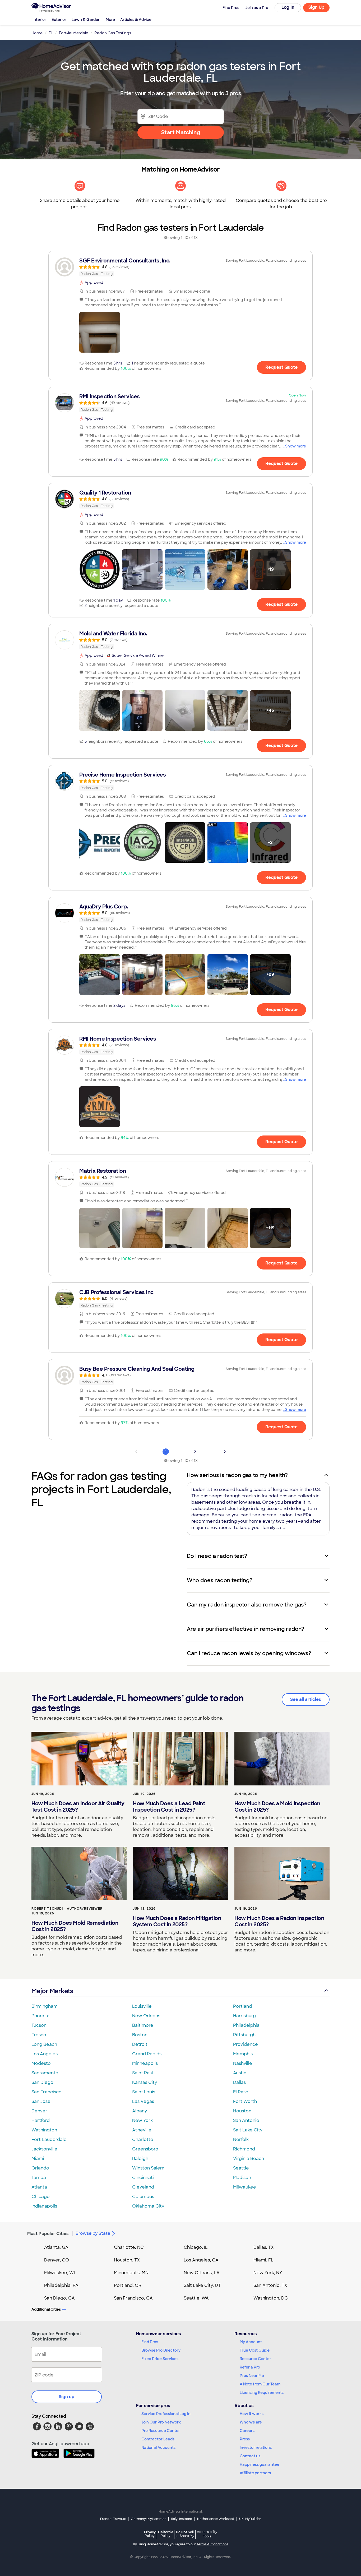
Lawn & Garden (86, 20)
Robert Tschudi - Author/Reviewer (67, 1909)
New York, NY (268, 2273)
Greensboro (145, 2149)
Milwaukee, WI (59, 2273)
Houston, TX (127, 2260)
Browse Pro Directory (161, 2350)
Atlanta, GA (56, 2247)
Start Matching (181, 132)
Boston (140, 2035)
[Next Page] (225, 1452)
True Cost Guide (255, 2350)
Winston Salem (148, 2168)
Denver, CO (57, 2260)
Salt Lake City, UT (202, 2285)
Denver (39, 2111)
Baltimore (143, 2025)
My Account (251, 2342)
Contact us (250, 2456)
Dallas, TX (264, 2247)
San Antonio (246, 2120)
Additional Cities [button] (46, 2309)
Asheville (142, 2130)
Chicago (41, 2197)
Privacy (150, 2534)
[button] (100, 332)
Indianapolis (44, 2206)
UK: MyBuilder (250, 2519)
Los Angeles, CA (201, 2260)
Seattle (241, 2168)
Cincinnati (143, 2178)
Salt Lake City (248, 2130)
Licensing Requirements (262, 2393)
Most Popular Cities (48, 2234)
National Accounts (158, 2448)
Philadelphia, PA (61, 2285)
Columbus (143, 2197)
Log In (288, 7)
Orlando (40, 2168)
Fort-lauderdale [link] (74, 33)
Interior (39, 20)
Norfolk (241, 2139)
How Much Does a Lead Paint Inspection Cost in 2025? (169, 1807)
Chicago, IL (196, 2247)
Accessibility (207, 2534)
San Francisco (47, 2092)
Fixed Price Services (160, 2359)
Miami (38, 2159)
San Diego (42, 2082)
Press (245, 2439)
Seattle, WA (196, 2298)
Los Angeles (45, 2054)
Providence (246, 2044)
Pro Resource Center (161, 2431)
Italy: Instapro (182, 2519)
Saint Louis (144, 2092)
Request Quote (281, 367)
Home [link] (37, 33)
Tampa (39, 2178)
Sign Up (316, 7)
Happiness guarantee (260, 2464)
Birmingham (45, 2006)
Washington (44, 2130)
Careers (247, 2431)
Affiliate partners (255, 2473)
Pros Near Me (252, 2376)
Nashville (243, 2063)
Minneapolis (145, 2063)
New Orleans (146, 2016)
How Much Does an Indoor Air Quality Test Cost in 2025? (78, 1807)
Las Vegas (143, 2101)
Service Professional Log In (166, 2414)
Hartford (41, 2120)
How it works (252, 2414)
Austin (240, 2073)
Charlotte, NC (129, 2247)
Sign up (67, 2397)
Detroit (140, 2044)
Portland (242, 2006)
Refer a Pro (250, 2367)
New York (142, 2120)
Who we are (251, 2422)
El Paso (241, 2092)
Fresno (39, 2035)
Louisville (142, 2006)
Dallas (239, 2082)
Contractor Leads (158, 2439)
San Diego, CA (59, 2298)
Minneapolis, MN (131, 2273)
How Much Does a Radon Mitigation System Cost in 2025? (177, 1921)
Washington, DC (271, 2298)
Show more (296, 446)
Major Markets (52, 1991)
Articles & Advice (136, 20)
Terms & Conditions (212, 2544)
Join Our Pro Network (161, 2422)
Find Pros (150, 2342)
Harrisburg (244, 2016)
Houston (242, 2111)
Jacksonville (44, 2149)
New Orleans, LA (202, 2273)
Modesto (41, 2063)
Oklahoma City (148, 2206)
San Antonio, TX (270, 2285)
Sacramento (45, 2073)
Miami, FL (263, 2260)
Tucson (39, 2025)
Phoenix (40, 2016)
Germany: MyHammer (148, 2519)
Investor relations (256, 2448)
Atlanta (39, 2187)
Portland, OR (128, 2285)
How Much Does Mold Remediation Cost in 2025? (75, 1926)
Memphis (243, 2054)
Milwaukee (245, 2187)
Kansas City (145, 2082)
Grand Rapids (147, 2054)
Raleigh (140, 2159)
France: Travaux (113, 2519)
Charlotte (143, 2139)
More (110, 20)
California (166, 2534)
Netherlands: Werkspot (216, 2519)
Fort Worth (245, 2101)
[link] (181, 267)
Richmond (244, 2149)
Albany (140, 2111)
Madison (242, 2178)
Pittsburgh (244, 2035)
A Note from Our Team (260, 2384)
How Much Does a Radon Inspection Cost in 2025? (279, 1921)
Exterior (59, 20)
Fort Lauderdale (49, 2139)
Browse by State (93, 2233)
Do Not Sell (185, 2534)
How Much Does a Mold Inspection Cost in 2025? (277, 1807)
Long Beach (44, 2044)
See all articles (306, 1699)
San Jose (41, 2101)
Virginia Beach (249, 2159)
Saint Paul (143, 2073)
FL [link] (51, 33)
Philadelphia (246, 2025)
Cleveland (143, 2187)
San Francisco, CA (133, 2298)
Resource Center (255, 2359)
